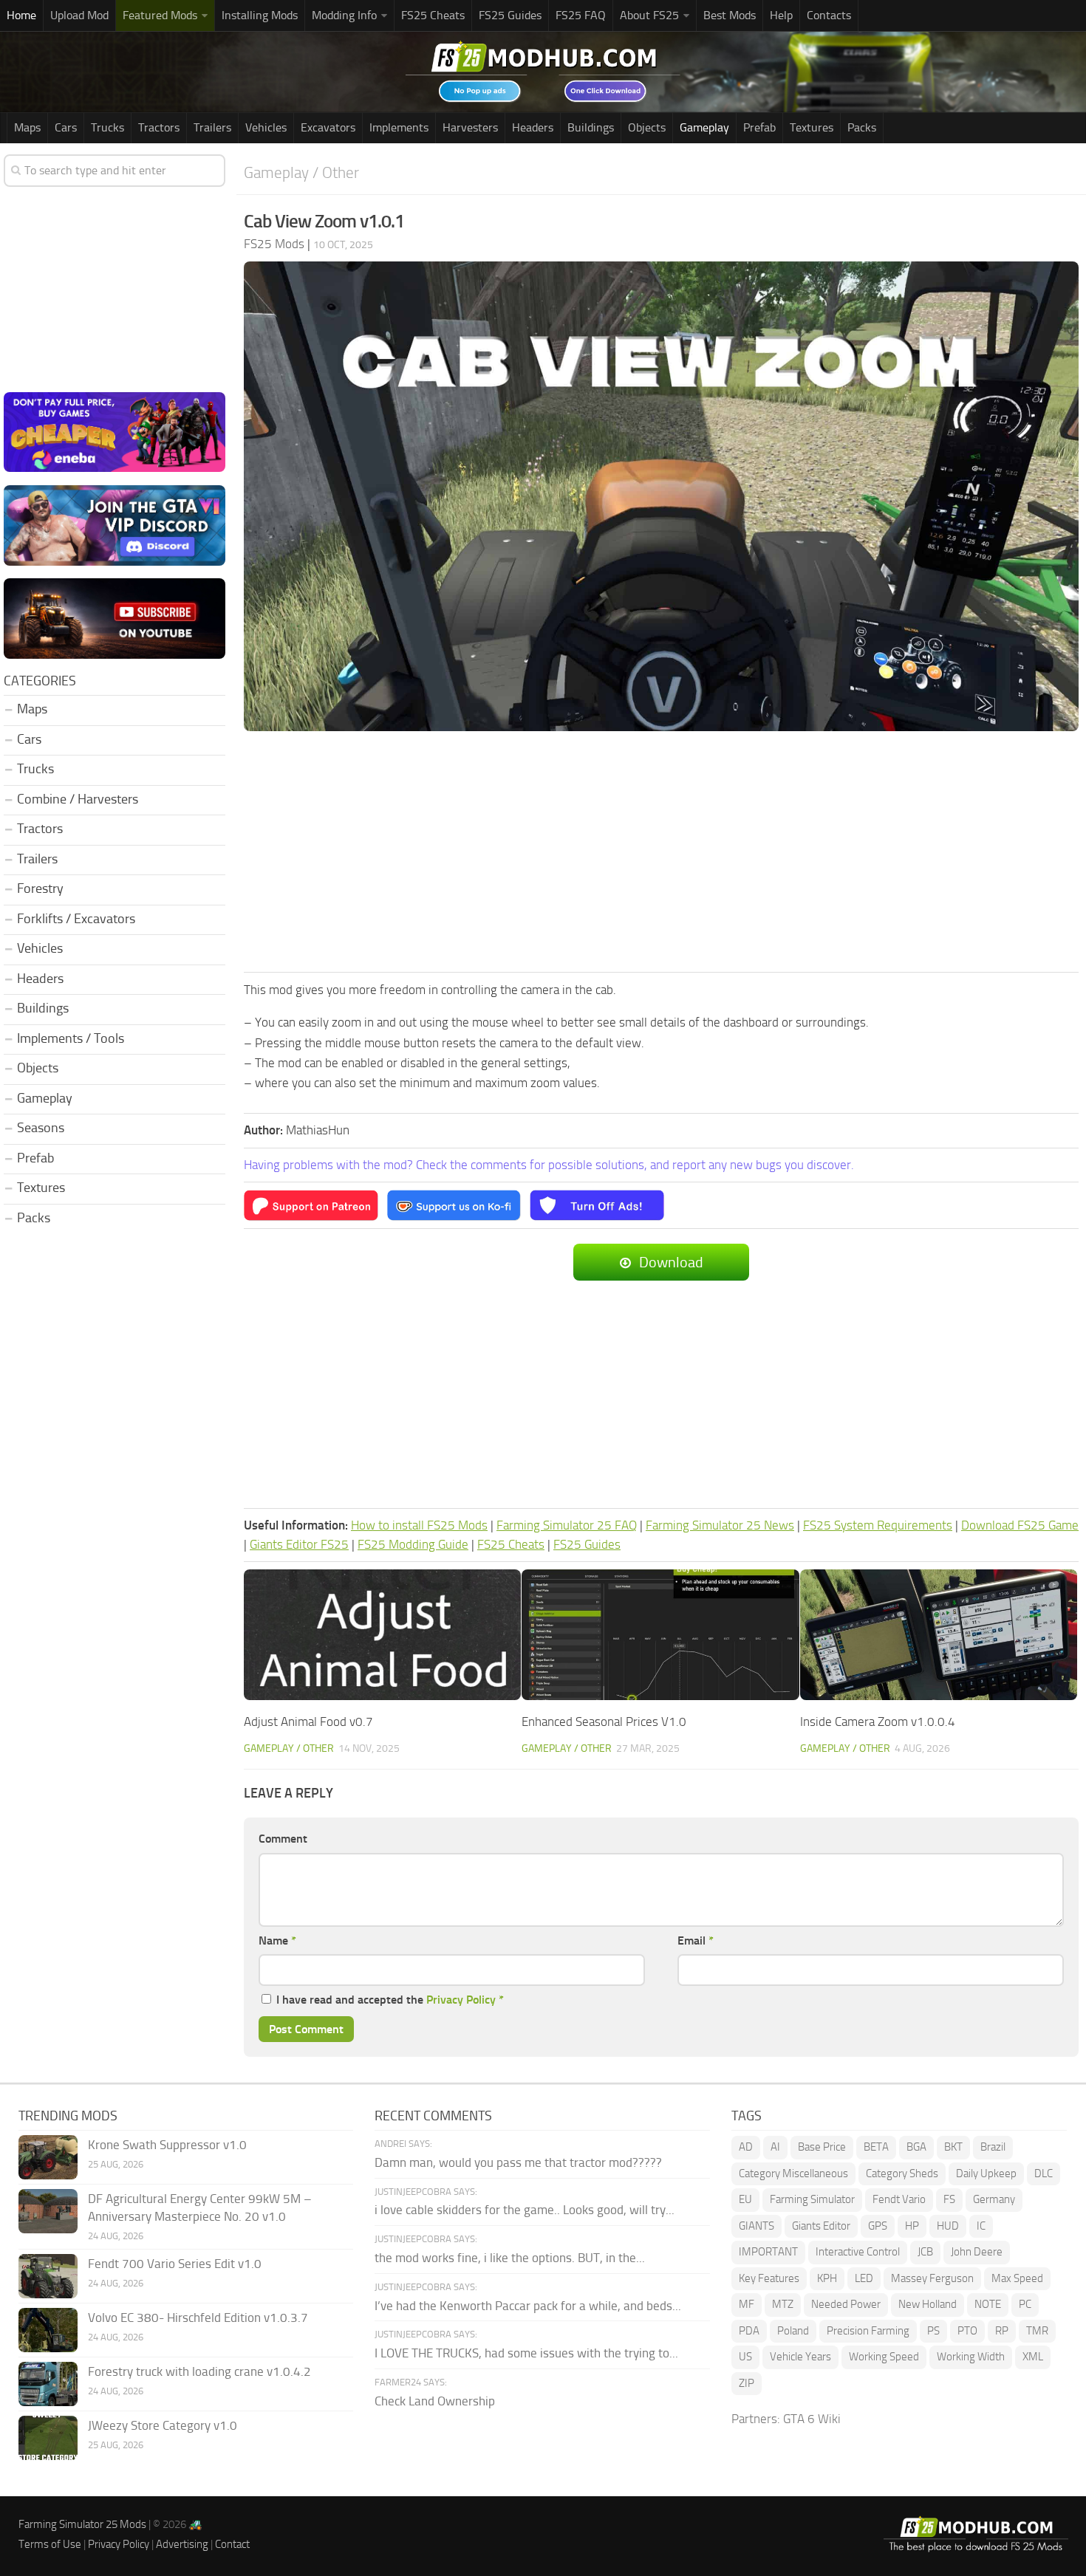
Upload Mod (79, 15)
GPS (878, 2226)
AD (746, 2147)
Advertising (182, 2544)
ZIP (747, 2383)
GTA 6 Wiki (812, 2419)
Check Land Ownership (435, 2401)
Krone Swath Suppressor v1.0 (167, 2145)
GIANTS (757, 2226)
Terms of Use (50, 2544)
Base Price (822, 2147)
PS (933, 2331)
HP (912, 2226)
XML (1033, 2357)
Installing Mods (260, 15)
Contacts (829, 15)
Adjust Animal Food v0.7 (308, 1722)
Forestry (40, 888)
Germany (994, 2199)
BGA (916, 2147)
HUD (948, 2226)
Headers (533, 127)
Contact (232, 2544)
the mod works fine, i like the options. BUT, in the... (510, 2258)
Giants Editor (821, 2226)
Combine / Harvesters (78, 799)
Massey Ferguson (932, 2278)
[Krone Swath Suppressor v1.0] (48, 2157)
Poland (793, 2331)
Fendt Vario (899, 2199)
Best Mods (730, 15)
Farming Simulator (812, 2199)
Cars (66, 127)
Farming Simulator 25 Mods (82, 2524)
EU (745, 2199)
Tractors (159, 127)
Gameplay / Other (301, 172)
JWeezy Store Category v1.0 (163, 2425)
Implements (399, 127)
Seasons (41, 1128)
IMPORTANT (768, 2252)
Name (277, 1940)
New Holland (928, 2304)
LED (864, 2278)
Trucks (107, 127)
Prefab (759, 127)
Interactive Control (858, 2252)
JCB (925, 2252)
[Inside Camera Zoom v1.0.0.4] (939, 1635)
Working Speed (884, 2357)
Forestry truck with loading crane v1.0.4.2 (199, 2371)
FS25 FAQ (581, 15)
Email (696, 1940)
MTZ (783, 2304)
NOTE (988, 2304)
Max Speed (1017, 2278)
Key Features (769, 2278)
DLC (1044, 2173)
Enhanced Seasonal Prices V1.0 (604, 1722)
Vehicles (266, 127)
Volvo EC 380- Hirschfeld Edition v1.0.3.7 (198, 2318)
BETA (876, 2147)
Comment (283, 1839)
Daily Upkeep (986, 2173)
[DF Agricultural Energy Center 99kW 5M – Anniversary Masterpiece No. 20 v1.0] (48, 2211)
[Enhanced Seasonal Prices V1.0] (660, 1635)
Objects (647, 127)
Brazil (993, 2147)
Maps (27, 127)
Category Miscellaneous (793, 2173)
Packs (862, 127)
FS (949, 2199)
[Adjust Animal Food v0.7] (382, 1635)
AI (775, 2147)
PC (1025, 2304)
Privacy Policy (461, 2000)
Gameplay (704, 127)
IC (981, 2226)
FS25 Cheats (433, 15)
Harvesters (470, 127)
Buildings (591, 127)
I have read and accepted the (390, 2000)
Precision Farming (868, 2331)
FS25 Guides (510, 15)
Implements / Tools (71, 1038)
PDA (749, 2331)
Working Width (971, 2357)
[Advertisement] (661, 852)
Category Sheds (902, 2173)
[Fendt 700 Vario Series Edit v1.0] (48, 2276)
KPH (827, 2278)
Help (781, 15)
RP (1002, 2331)
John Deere (977, 2252)
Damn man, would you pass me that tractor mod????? (518, 2162)
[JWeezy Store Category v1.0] (48, 2438)
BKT (953, 2147)
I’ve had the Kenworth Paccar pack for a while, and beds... (528, 2306)
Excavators (328, 127)
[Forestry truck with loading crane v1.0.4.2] (48, 2384)
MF (747, 2304)
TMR (1037, 2331)
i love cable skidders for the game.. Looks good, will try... (525, 2210)
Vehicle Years (800, 2357)
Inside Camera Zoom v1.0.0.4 (878, 1722)
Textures (812, 127)
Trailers (212, 127)
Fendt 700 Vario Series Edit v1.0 (175, 2264)
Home (21, 15)
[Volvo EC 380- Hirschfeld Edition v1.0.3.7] (48, 2330)
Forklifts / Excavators (76, 919)
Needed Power (846, 2304)
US (745, 2357)
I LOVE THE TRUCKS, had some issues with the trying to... (526, 2353)
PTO (967, 2331)
